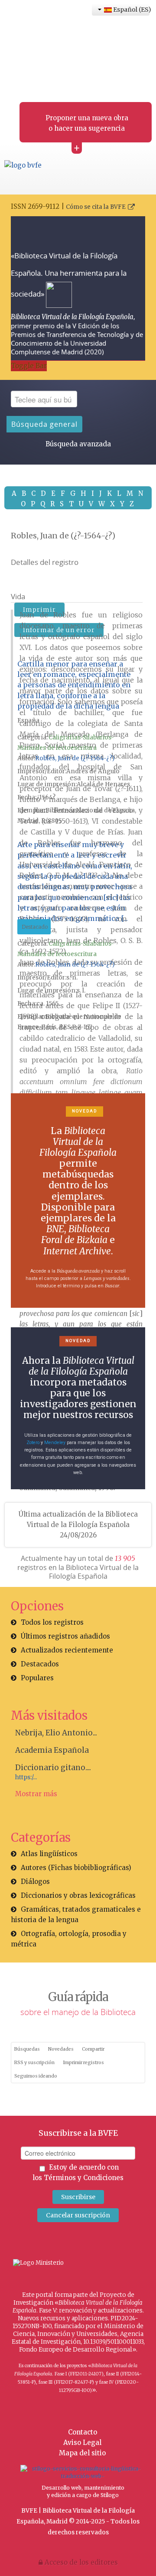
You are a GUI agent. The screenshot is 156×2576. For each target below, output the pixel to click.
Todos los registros (52, 1622)
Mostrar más (36, 1794)
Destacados (40, 1664)
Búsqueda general (44, 424)
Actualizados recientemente (67, 1650)
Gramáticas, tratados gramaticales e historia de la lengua (76, 1915)
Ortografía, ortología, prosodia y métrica (69, 1939)
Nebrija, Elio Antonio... (56, 1733)
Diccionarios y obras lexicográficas (78, 1895)
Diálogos (35, 1882)
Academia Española (52, 1750)
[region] (78, 1201)
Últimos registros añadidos (65, 1636)
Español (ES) (131, 10)
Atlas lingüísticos (49, 1854)
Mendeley (55, 1443)
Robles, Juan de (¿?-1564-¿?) (75, 758)
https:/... (26, 1777)
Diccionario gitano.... (53, 1768)
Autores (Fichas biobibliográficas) (76, 1868)
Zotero (33, 1443)
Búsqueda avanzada (78, 444)
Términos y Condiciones (84, 2178)
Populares (37, 1678)
